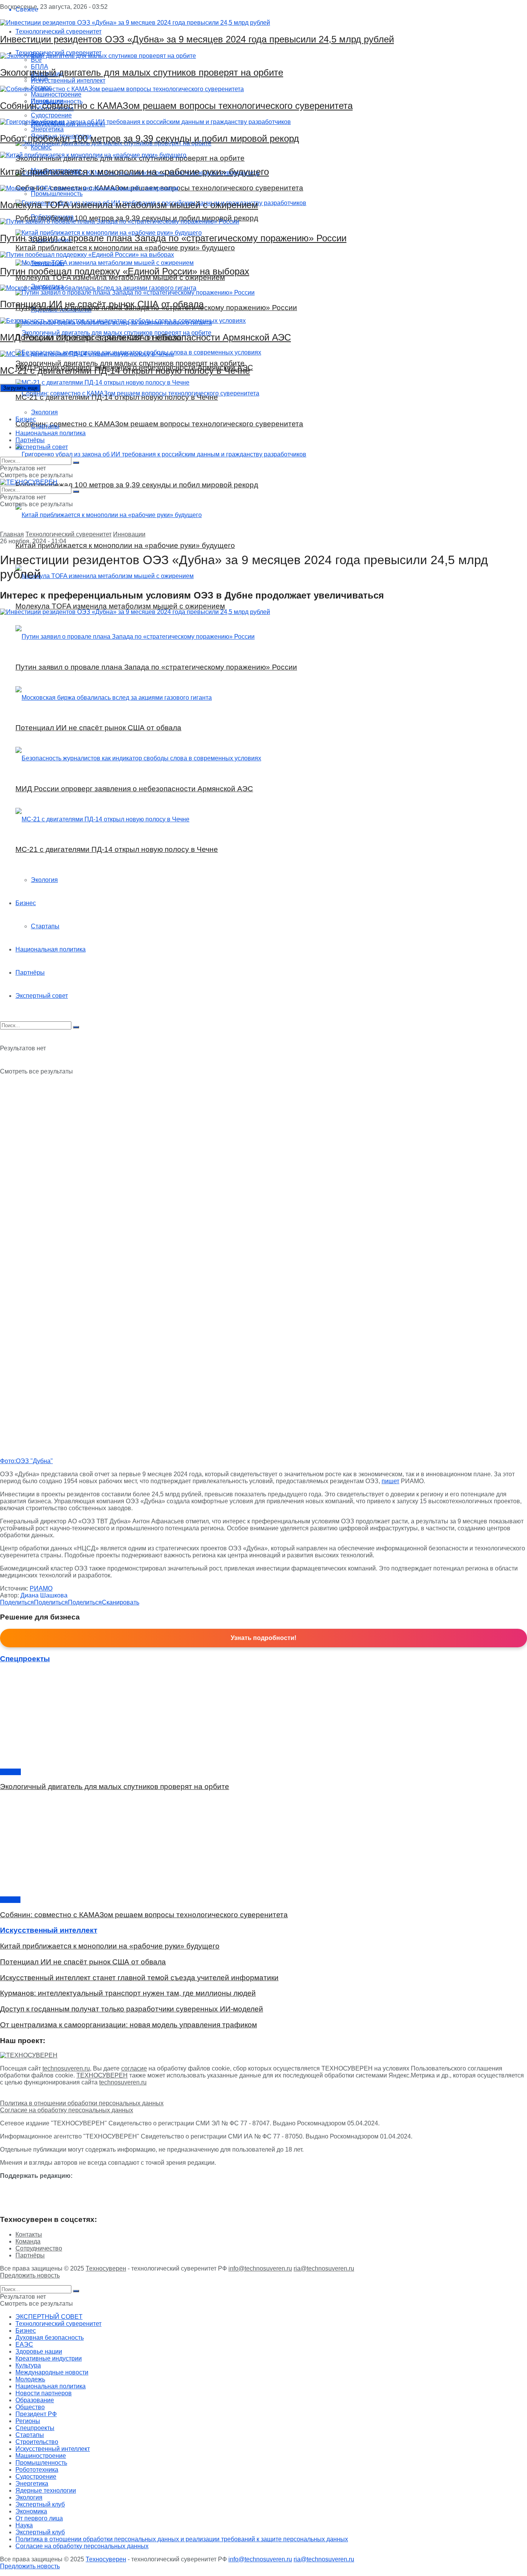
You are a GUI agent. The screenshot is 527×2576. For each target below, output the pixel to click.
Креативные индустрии (49, 2358)
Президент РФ (36, 2414)
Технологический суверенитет (68, 534)
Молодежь (30, 2379)
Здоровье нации (39, 2351)
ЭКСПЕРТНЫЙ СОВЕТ (49, 2317)
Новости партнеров (44, 2393)
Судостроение (36, 2477)
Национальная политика (51, 433)
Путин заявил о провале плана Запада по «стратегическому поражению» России (173, 238)
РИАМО (41, 1588)
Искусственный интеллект (53, 2449)
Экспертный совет (42, 447)
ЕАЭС (24, 2345)
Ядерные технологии (46, 2490)
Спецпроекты (35, 2428)
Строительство (37, 2442)
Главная (12, 534)
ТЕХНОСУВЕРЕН (102, 2075)
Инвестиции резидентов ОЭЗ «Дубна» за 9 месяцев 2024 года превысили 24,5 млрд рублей (197, 39)
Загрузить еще (20, 388)
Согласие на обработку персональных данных (67, 2110)
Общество (30, 2407)
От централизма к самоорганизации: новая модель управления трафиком (128, 2025)
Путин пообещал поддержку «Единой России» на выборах (125, 271)
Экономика (31, 2511)
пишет (390, 1481)
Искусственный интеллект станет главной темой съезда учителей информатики (139, 1978)
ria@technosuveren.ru (324, 2268)
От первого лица (39, 2518)
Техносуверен (106, 2268)
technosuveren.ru (66, 2068)
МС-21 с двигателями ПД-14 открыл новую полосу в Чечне (125, 371)
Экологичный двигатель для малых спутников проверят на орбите (142, 72)
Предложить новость (30, 2275)
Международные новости (52, 2372)
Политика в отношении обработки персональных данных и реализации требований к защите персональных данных (182, 2539)
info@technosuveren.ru (260, 2268)
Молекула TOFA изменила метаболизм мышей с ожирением (129, 205)
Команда (28, 2241)
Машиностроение (41, 2456)
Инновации (129, 534)
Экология (44, 412)
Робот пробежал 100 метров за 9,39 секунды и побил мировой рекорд (149, 138)
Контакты (29, 2234)
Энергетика (32, 2484)
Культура (28, 2365)
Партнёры (30, 440)
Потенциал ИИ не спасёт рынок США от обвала (102, 304)
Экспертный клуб (40, 2504)
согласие (134, 2068)
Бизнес (26, 419)
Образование (35, 2400)
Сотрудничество (39, 2248)
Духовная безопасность (50, 2338)
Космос (10, 1772)
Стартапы (45, 426)
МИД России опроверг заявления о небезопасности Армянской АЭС (145, 337)
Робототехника (37, 2470)
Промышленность (41, 2463)
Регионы (28, 2421)
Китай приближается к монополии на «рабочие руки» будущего (134, 172)
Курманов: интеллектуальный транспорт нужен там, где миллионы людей (128, 1993)
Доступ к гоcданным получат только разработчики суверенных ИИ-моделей (132, 2009)
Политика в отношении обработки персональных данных (82, 2103)
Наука (24, 2525)
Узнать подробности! (263, 1638)
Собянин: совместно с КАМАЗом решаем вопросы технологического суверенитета (176, 106)
